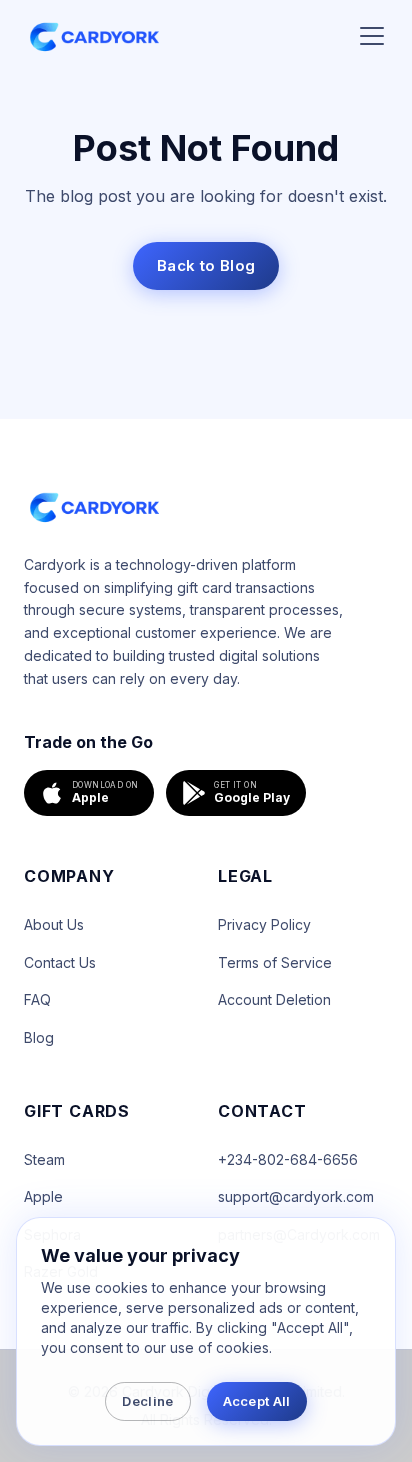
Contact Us (60, 962)
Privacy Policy (264, 924)
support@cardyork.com (296, 1196)
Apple (43, 1196)
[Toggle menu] (372, 36)
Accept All (257, 1401)
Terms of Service (275, 962)
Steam (44, 1159)
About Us (54, 924)
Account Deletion (274, 999)
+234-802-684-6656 (288, 1159)
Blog (39, 1037)
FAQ (37, 999)
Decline (147, 1401)
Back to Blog (206, 265)
